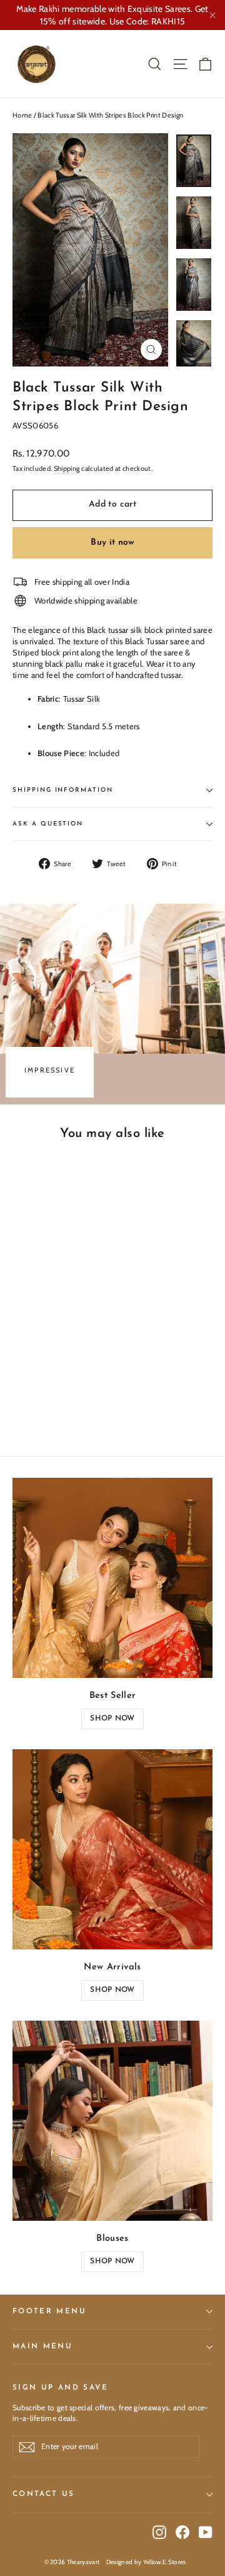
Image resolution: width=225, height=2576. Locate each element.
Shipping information (63, 790)
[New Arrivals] (112, 1849)
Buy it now (112, 543)
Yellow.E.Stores (165, 2562)
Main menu (42, 2346)
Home (22, 115)
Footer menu (49, 2311)
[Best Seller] (112, 1578)
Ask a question (48, 824)
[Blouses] (112, 2121)
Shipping (67, 468)
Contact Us (44, 2494)
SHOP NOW (112, 1719)
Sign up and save (61, 2388)
